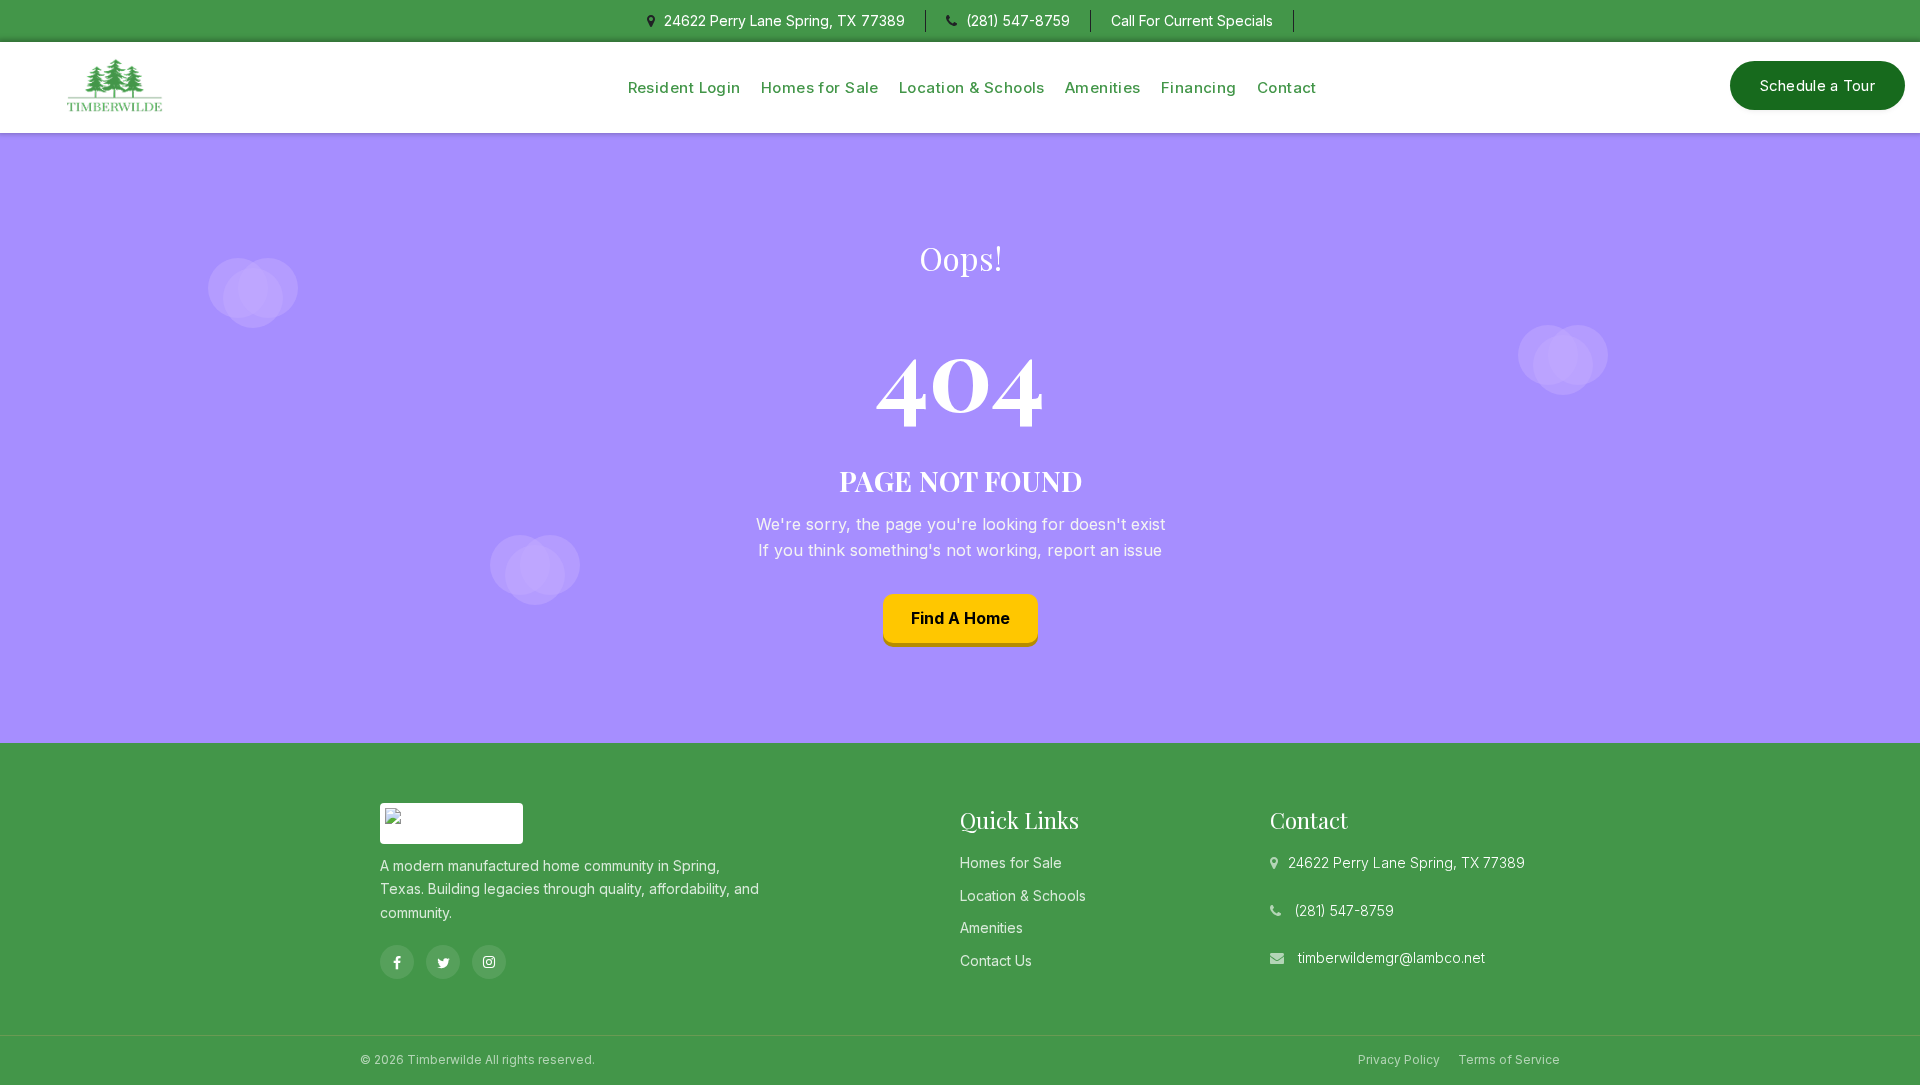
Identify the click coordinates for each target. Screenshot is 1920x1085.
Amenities (1103, 87)
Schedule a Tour (1818, 85)
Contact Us (996, 960)
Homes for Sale (820, 87)
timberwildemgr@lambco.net (1391, 957)
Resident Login (684, 87)
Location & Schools (972, 87)
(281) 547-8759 (1018, 20)
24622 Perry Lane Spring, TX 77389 (1406, 862)
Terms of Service (1509, 1059)
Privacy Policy (1399, 1059)
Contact (1287, 87)
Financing (1199, 87)
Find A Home (960, 618)
